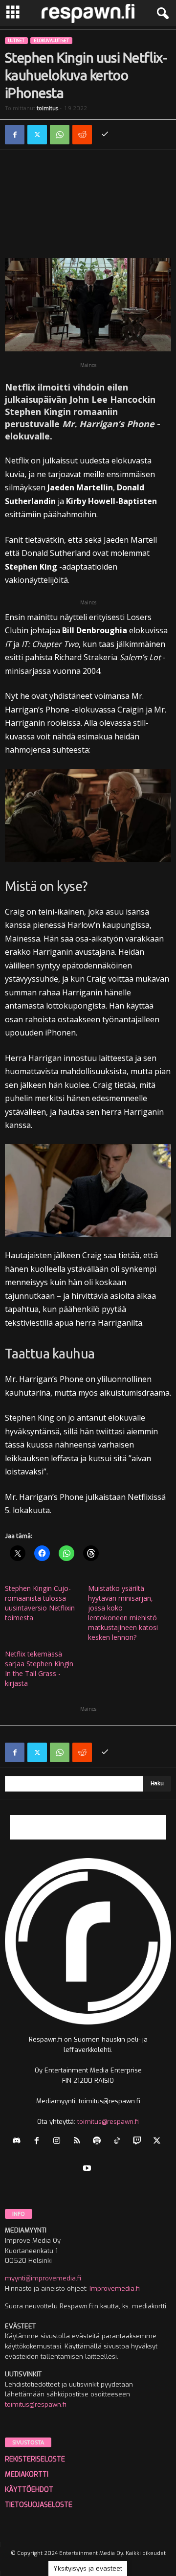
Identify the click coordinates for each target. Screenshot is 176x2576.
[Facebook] (15, 135)
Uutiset (16, 41)
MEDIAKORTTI (27, 2474)
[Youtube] (88, 2169)
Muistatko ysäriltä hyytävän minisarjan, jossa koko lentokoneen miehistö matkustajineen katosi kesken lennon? (123, 1613)
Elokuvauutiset (51, 41)
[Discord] (19, 2142)
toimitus (47, 108)
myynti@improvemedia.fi (43, 2278)
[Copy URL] (105, 135)
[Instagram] (59, 2142)
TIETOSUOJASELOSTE (39, 2505)
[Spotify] (99, 2142)
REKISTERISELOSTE (35, 2459)
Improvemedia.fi (115, 2288)
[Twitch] (139, 2142)
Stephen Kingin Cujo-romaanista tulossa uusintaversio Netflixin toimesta (40, 1603)
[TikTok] (119, 2142)
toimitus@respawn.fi (108, 2122)
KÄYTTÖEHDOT (29, 2490)
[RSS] (79, 2142)
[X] (37, 135)
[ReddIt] (82, 135)
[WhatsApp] (60, 135)
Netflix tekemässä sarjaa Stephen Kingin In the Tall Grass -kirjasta (39, 1668)
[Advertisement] (88, 206)
